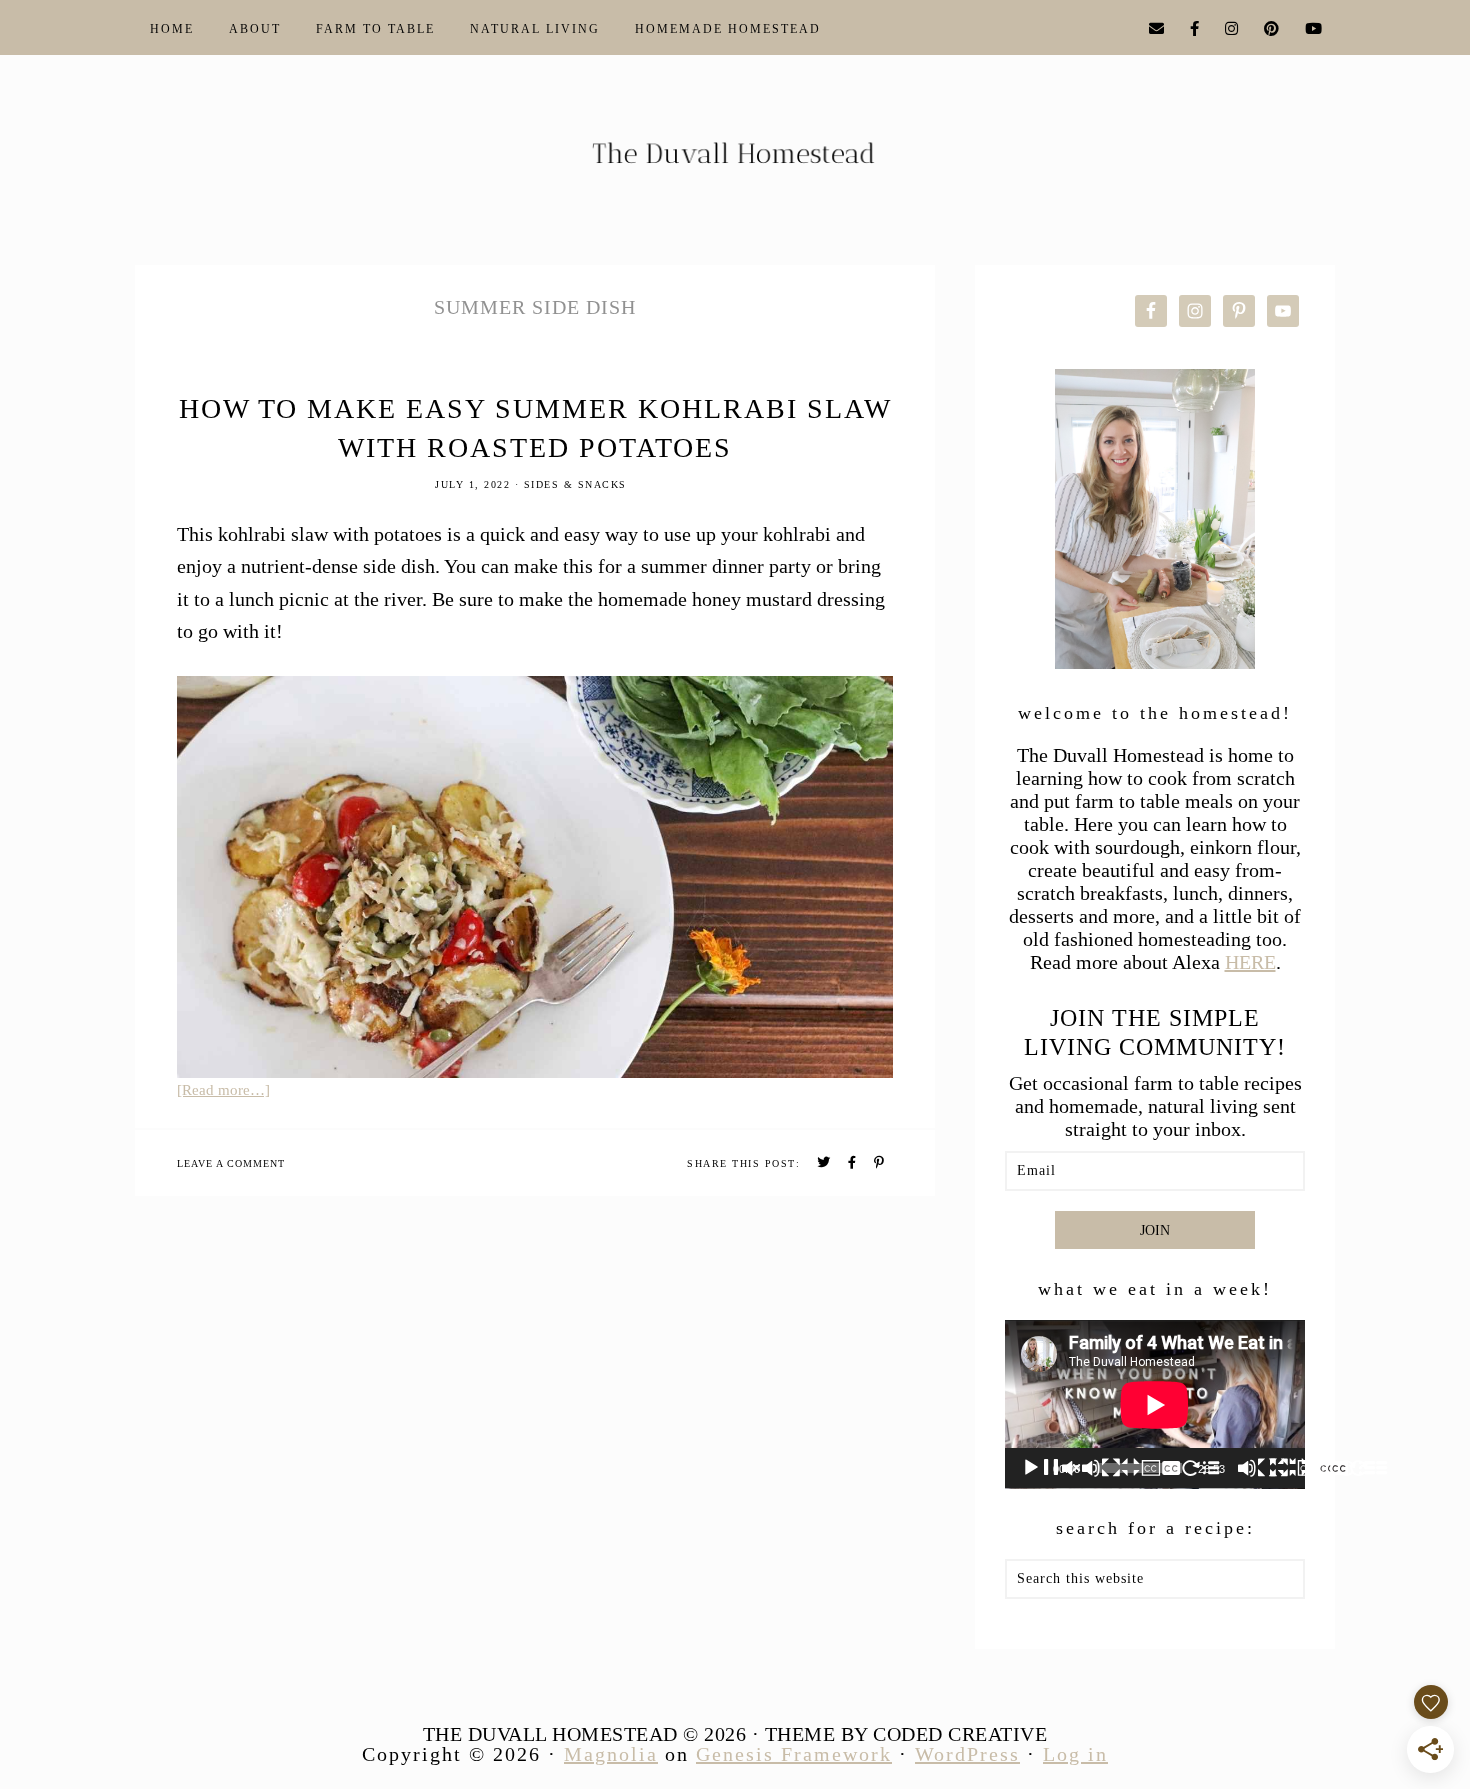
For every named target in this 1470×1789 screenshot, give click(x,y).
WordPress (967, 1754)
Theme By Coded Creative (906, 1734)
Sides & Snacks (575, 484)
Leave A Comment (231, 1163)
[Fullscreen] (1369, 1468)
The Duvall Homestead (735, 161)
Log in (1075, 1754)
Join (1155, 1230)
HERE (1250, 962)
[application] (1155, 1404)
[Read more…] (223, 1090)
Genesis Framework (794, 1754)
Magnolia (611, 1754)
